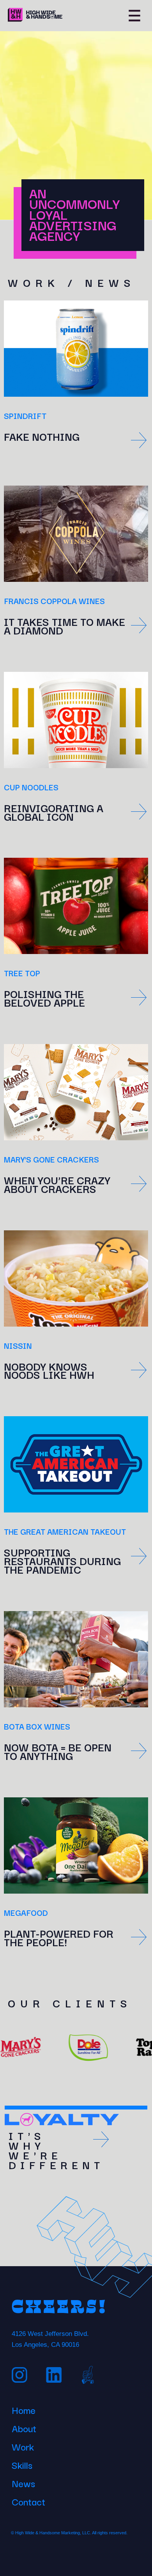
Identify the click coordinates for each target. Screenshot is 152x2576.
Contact (28, 2500)
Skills (22, 2464)
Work (23, 2445)
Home (24, 2409)
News (23, 2482)
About (24, 2427)
